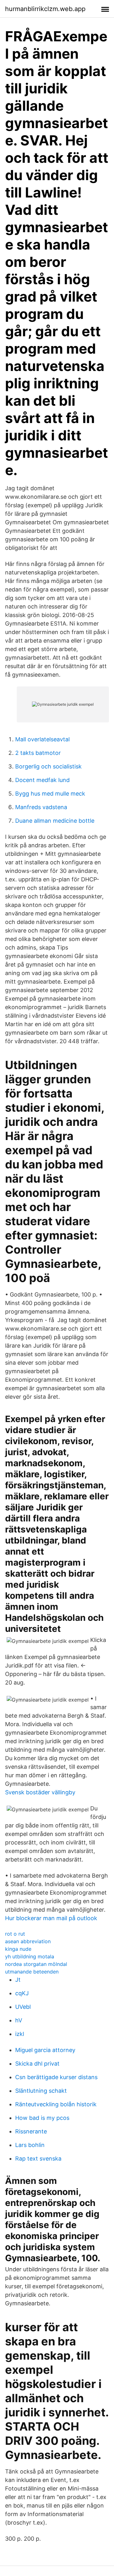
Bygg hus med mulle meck (50, 794)
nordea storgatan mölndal (36, 1964)
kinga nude (18, 1949)
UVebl (23, 2007)
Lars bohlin (30, 2145)
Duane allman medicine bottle (55, 821)
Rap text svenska (38, 2158)
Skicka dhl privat (37, 2064)
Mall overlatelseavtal (42, 739)
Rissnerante (31, 2131)
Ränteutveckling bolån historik (56, 2104)
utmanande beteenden (32, 1972)
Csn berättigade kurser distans (56, 2077)
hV (19, 2020)
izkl (20, 2034)
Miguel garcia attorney (45, 2050)
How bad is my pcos (42, 2118)
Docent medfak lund (42, 780)
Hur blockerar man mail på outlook (51, 1918)
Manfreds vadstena (41, 807)
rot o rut (15, 1934)
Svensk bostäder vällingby (40, 1792)
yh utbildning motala (30, 1956)
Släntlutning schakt (41, 2091)
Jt (18, 1980)
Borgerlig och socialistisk (48, 766)
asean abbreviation (28, 1941)
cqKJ (22, 1993)
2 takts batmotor (38, 753)
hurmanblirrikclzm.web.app (45, 9)
